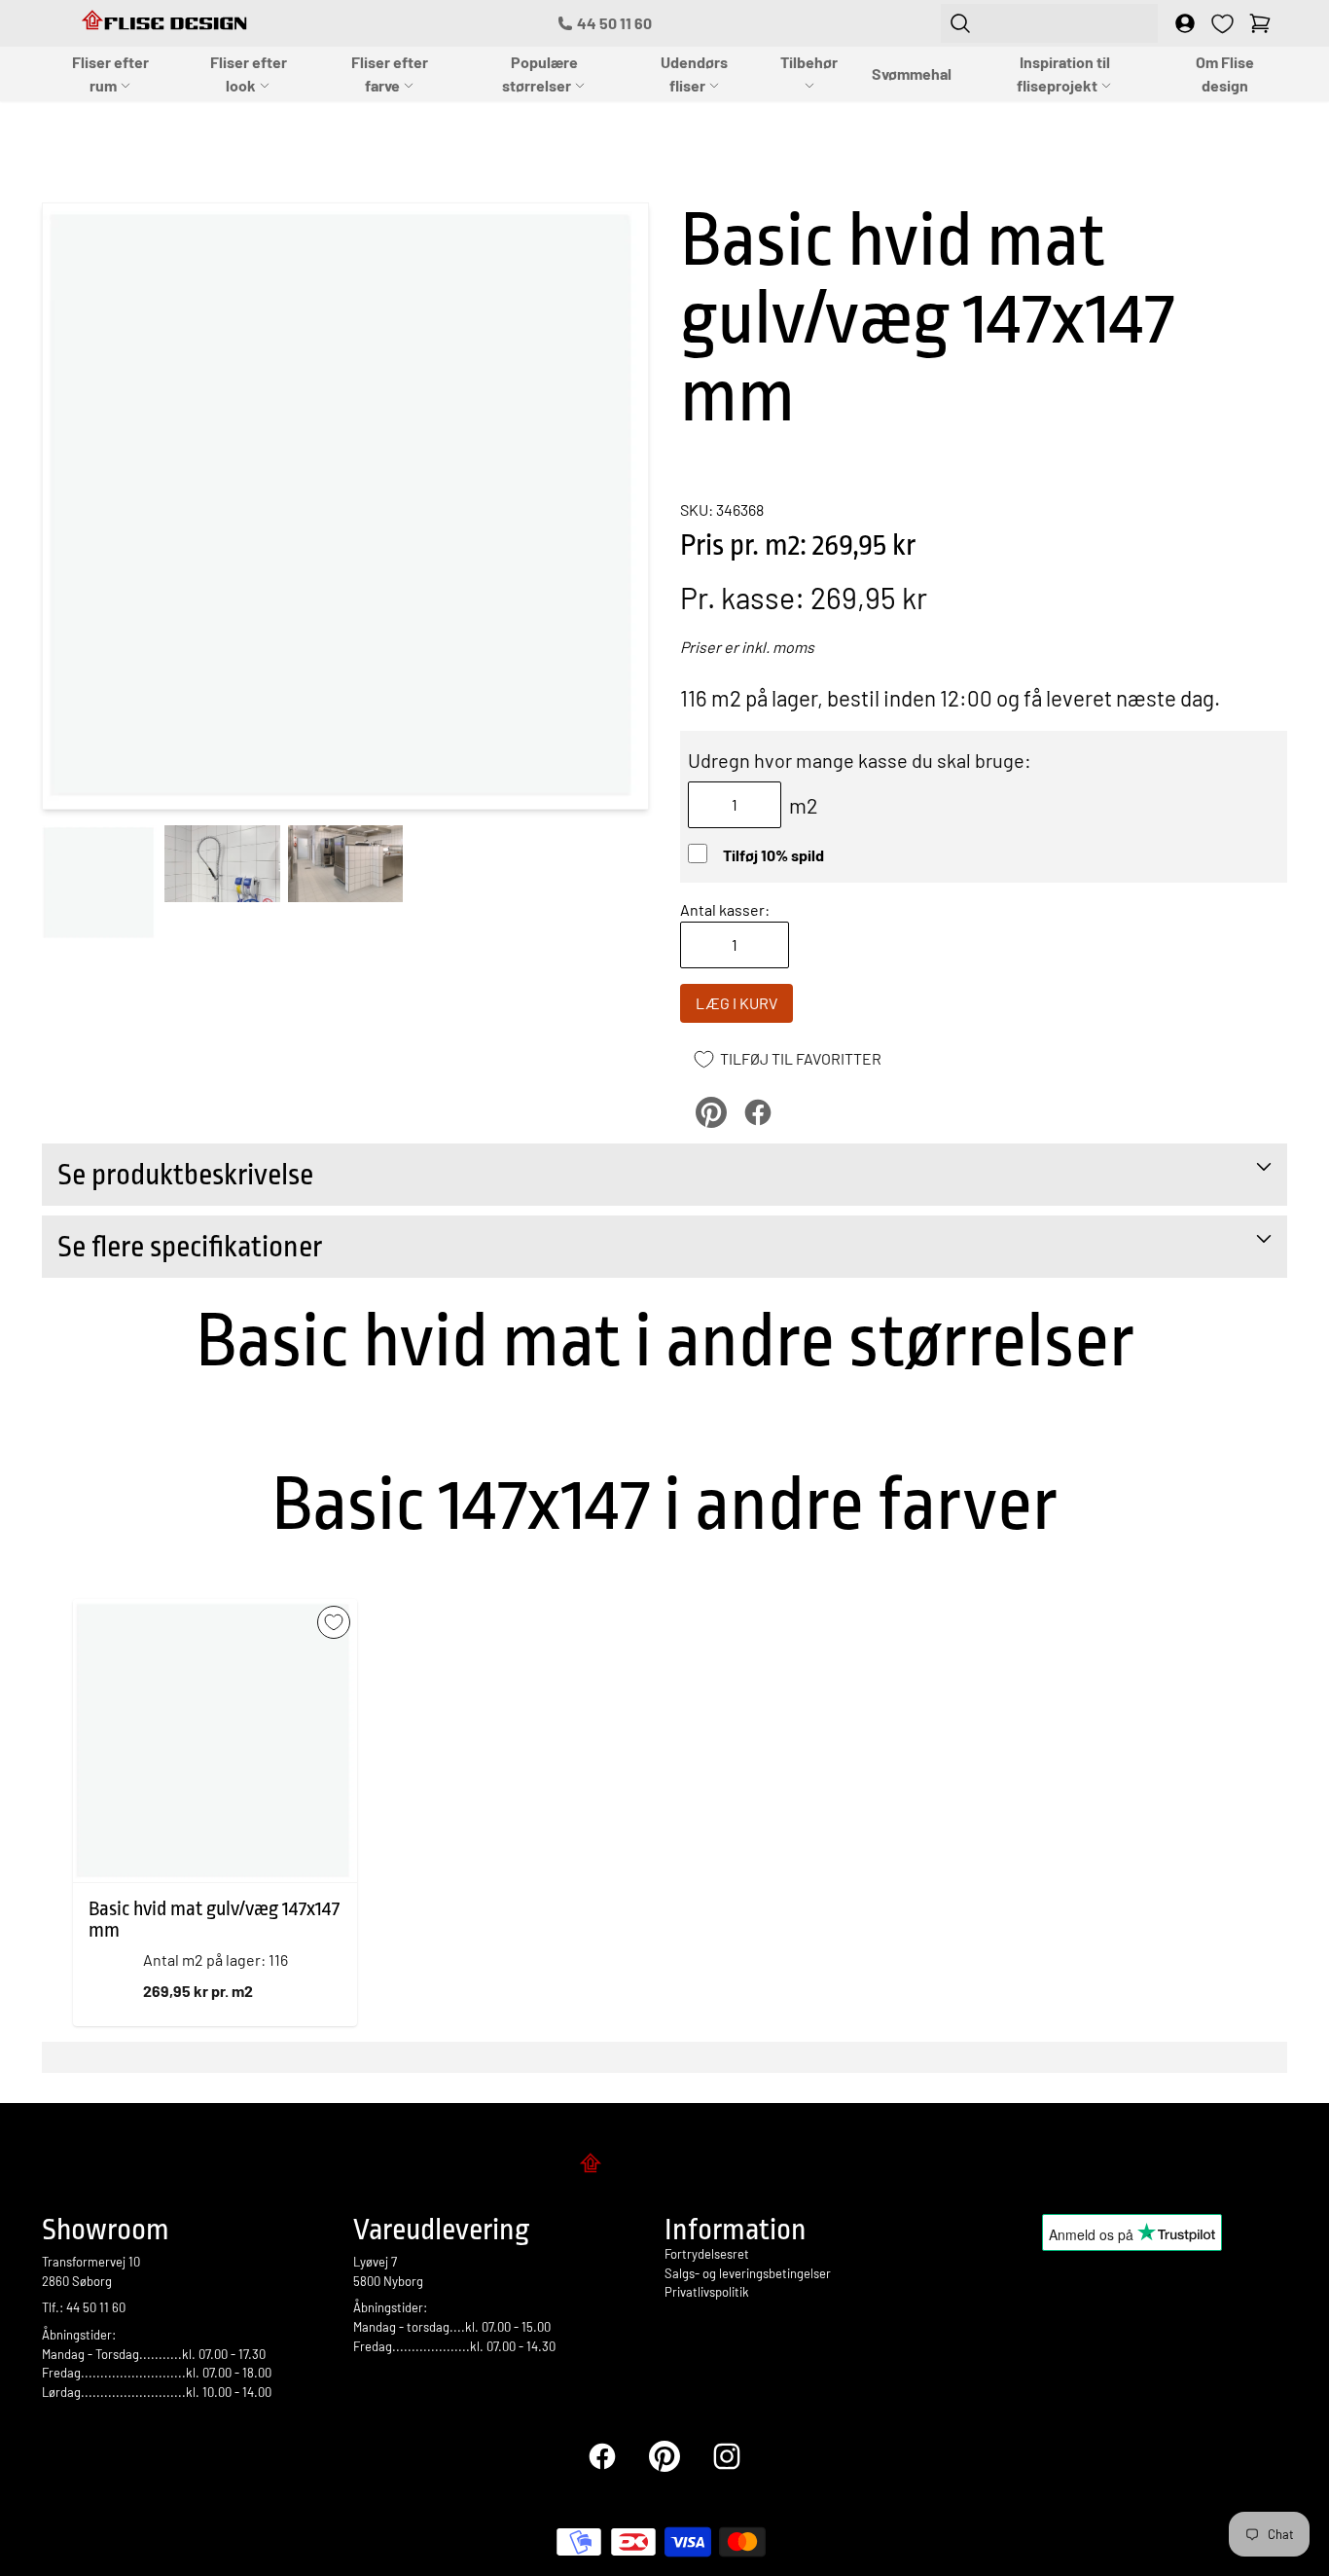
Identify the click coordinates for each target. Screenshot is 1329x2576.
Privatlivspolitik (707, 2292)
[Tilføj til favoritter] (334, 1622)
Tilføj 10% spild (773, 855)
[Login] (1185, 23)
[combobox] (1049, 23)
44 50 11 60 (614, 23)
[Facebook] (602, 2456)
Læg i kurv (736, 1003)
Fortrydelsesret (707, 2254)
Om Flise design (1225, 73)
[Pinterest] (664, 2456)
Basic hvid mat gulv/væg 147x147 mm (214, 1920)
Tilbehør (809, 62)
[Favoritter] (1222, 24)
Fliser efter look (249, 73)
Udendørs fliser (694, 73)
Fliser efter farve (390, 73)
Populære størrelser (540, 73)
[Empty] (1260, 23)
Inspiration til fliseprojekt (1063, 73)
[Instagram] (727, 2456)
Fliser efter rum (110, 73)
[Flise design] (664, 2166)
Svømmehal (912, 73)
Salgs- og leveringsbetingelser (748, 2273)
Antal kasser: (725, 909)
